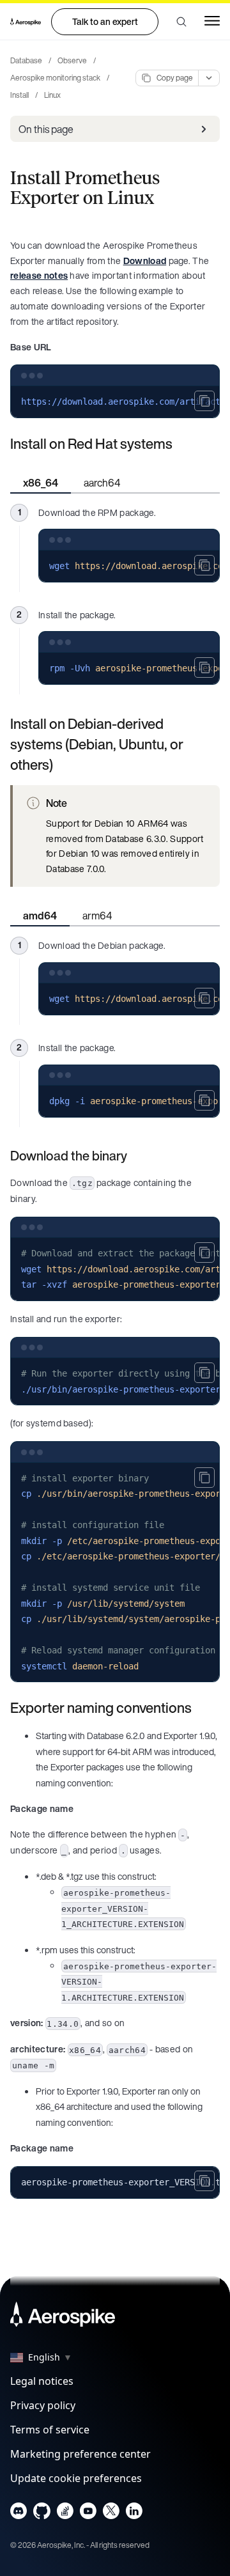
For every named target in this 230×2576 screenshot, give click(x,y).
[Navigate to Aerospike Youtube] (88, 2514)
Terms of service (50, 2430)
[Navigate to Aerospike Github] (42, 2514)
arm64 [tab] (97, 916)
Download (145, 261)
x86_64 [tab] (41, 483)
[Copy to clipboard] (204, 401)
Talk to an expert (105, 21)
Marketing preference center (80, 2454)
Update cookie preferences (76, 2478)
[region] (115, 402)
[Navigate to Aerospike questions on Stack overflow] (65, 2514)
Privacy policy (43, 2405)
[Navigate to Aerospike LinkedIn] (134, 2514)
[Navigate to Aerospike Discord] (19, 2514)
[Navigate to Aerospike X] (111, 2514)
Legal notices (42, 2381)
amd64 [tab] (40, 916)
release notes (39, 275)
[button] (181, 22)
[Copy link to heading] (181, 444)
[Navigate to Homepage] (26, 22)
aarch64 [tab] (102, 483)
